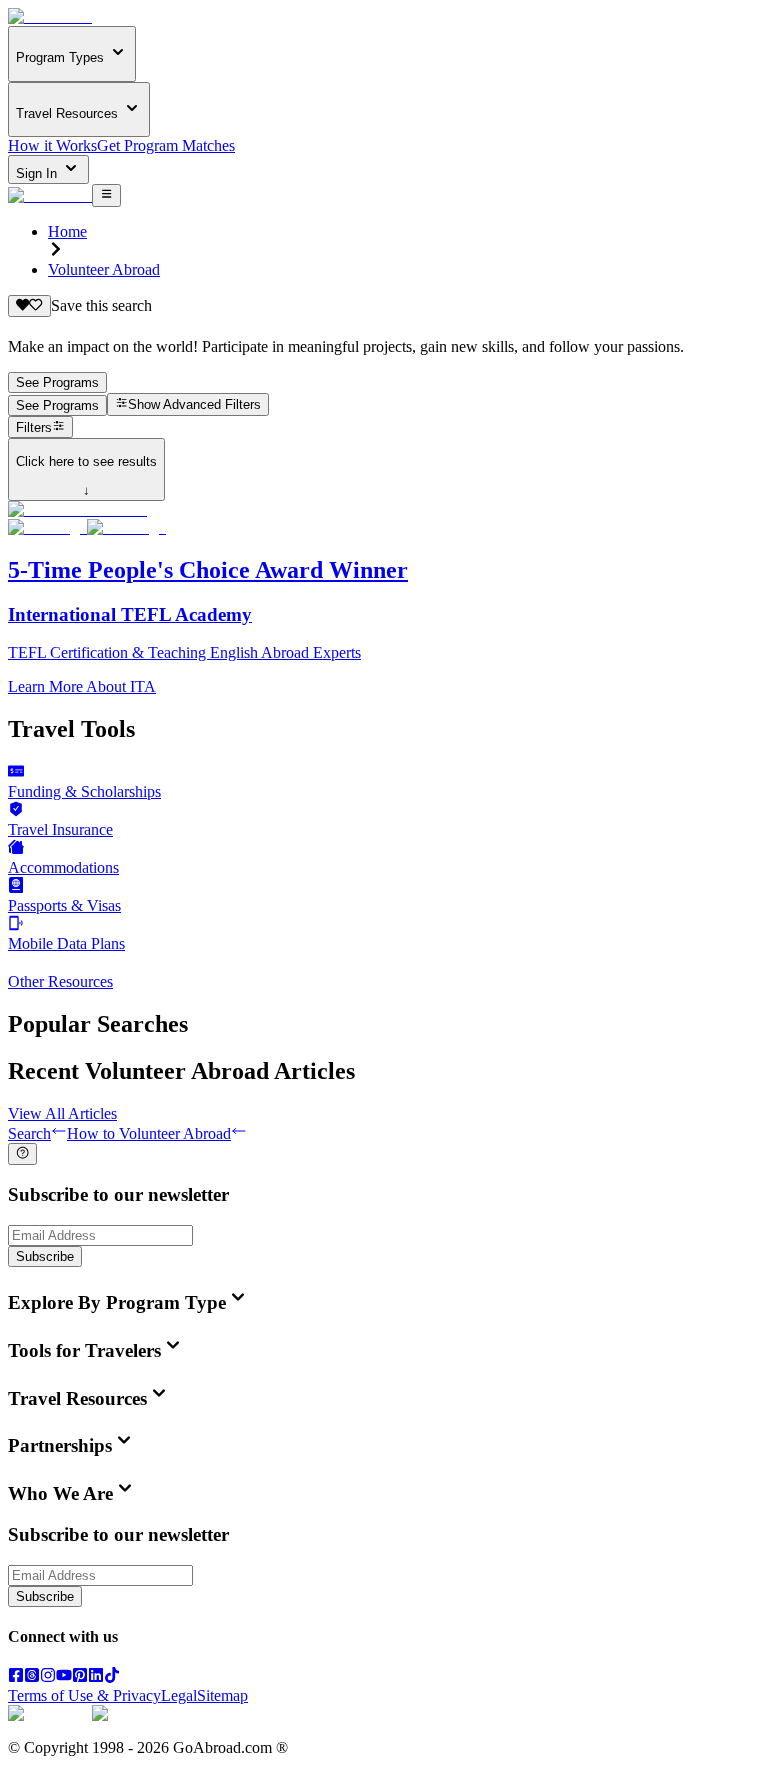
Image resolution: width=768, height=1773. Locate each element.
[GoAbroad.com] (50, 16)
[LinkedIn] (96, 1677)
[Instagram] (48, 1677)
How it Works (52, 145)
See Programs (57, 382)
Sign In (38, 173)
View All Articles (62, 1113)
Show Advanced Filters (194, 405)
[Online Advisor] (22, 1154)
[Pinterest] (80, 1677)
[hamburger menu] (106, 195)
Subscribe (45, 1256)
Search (29, 1133)
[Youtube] (64, 1677)
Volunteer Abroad (104, 269)
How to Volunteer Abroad (149, 1133)
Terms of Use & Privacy (84, 1695)
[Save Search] (29, 306)
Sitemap (222, 1695)
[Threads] (32, 1677)
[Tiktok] (112, 1677)
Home (67, 231)
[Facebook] (16, 1677)
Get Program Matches (166, 145)
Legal (179, 1695)
